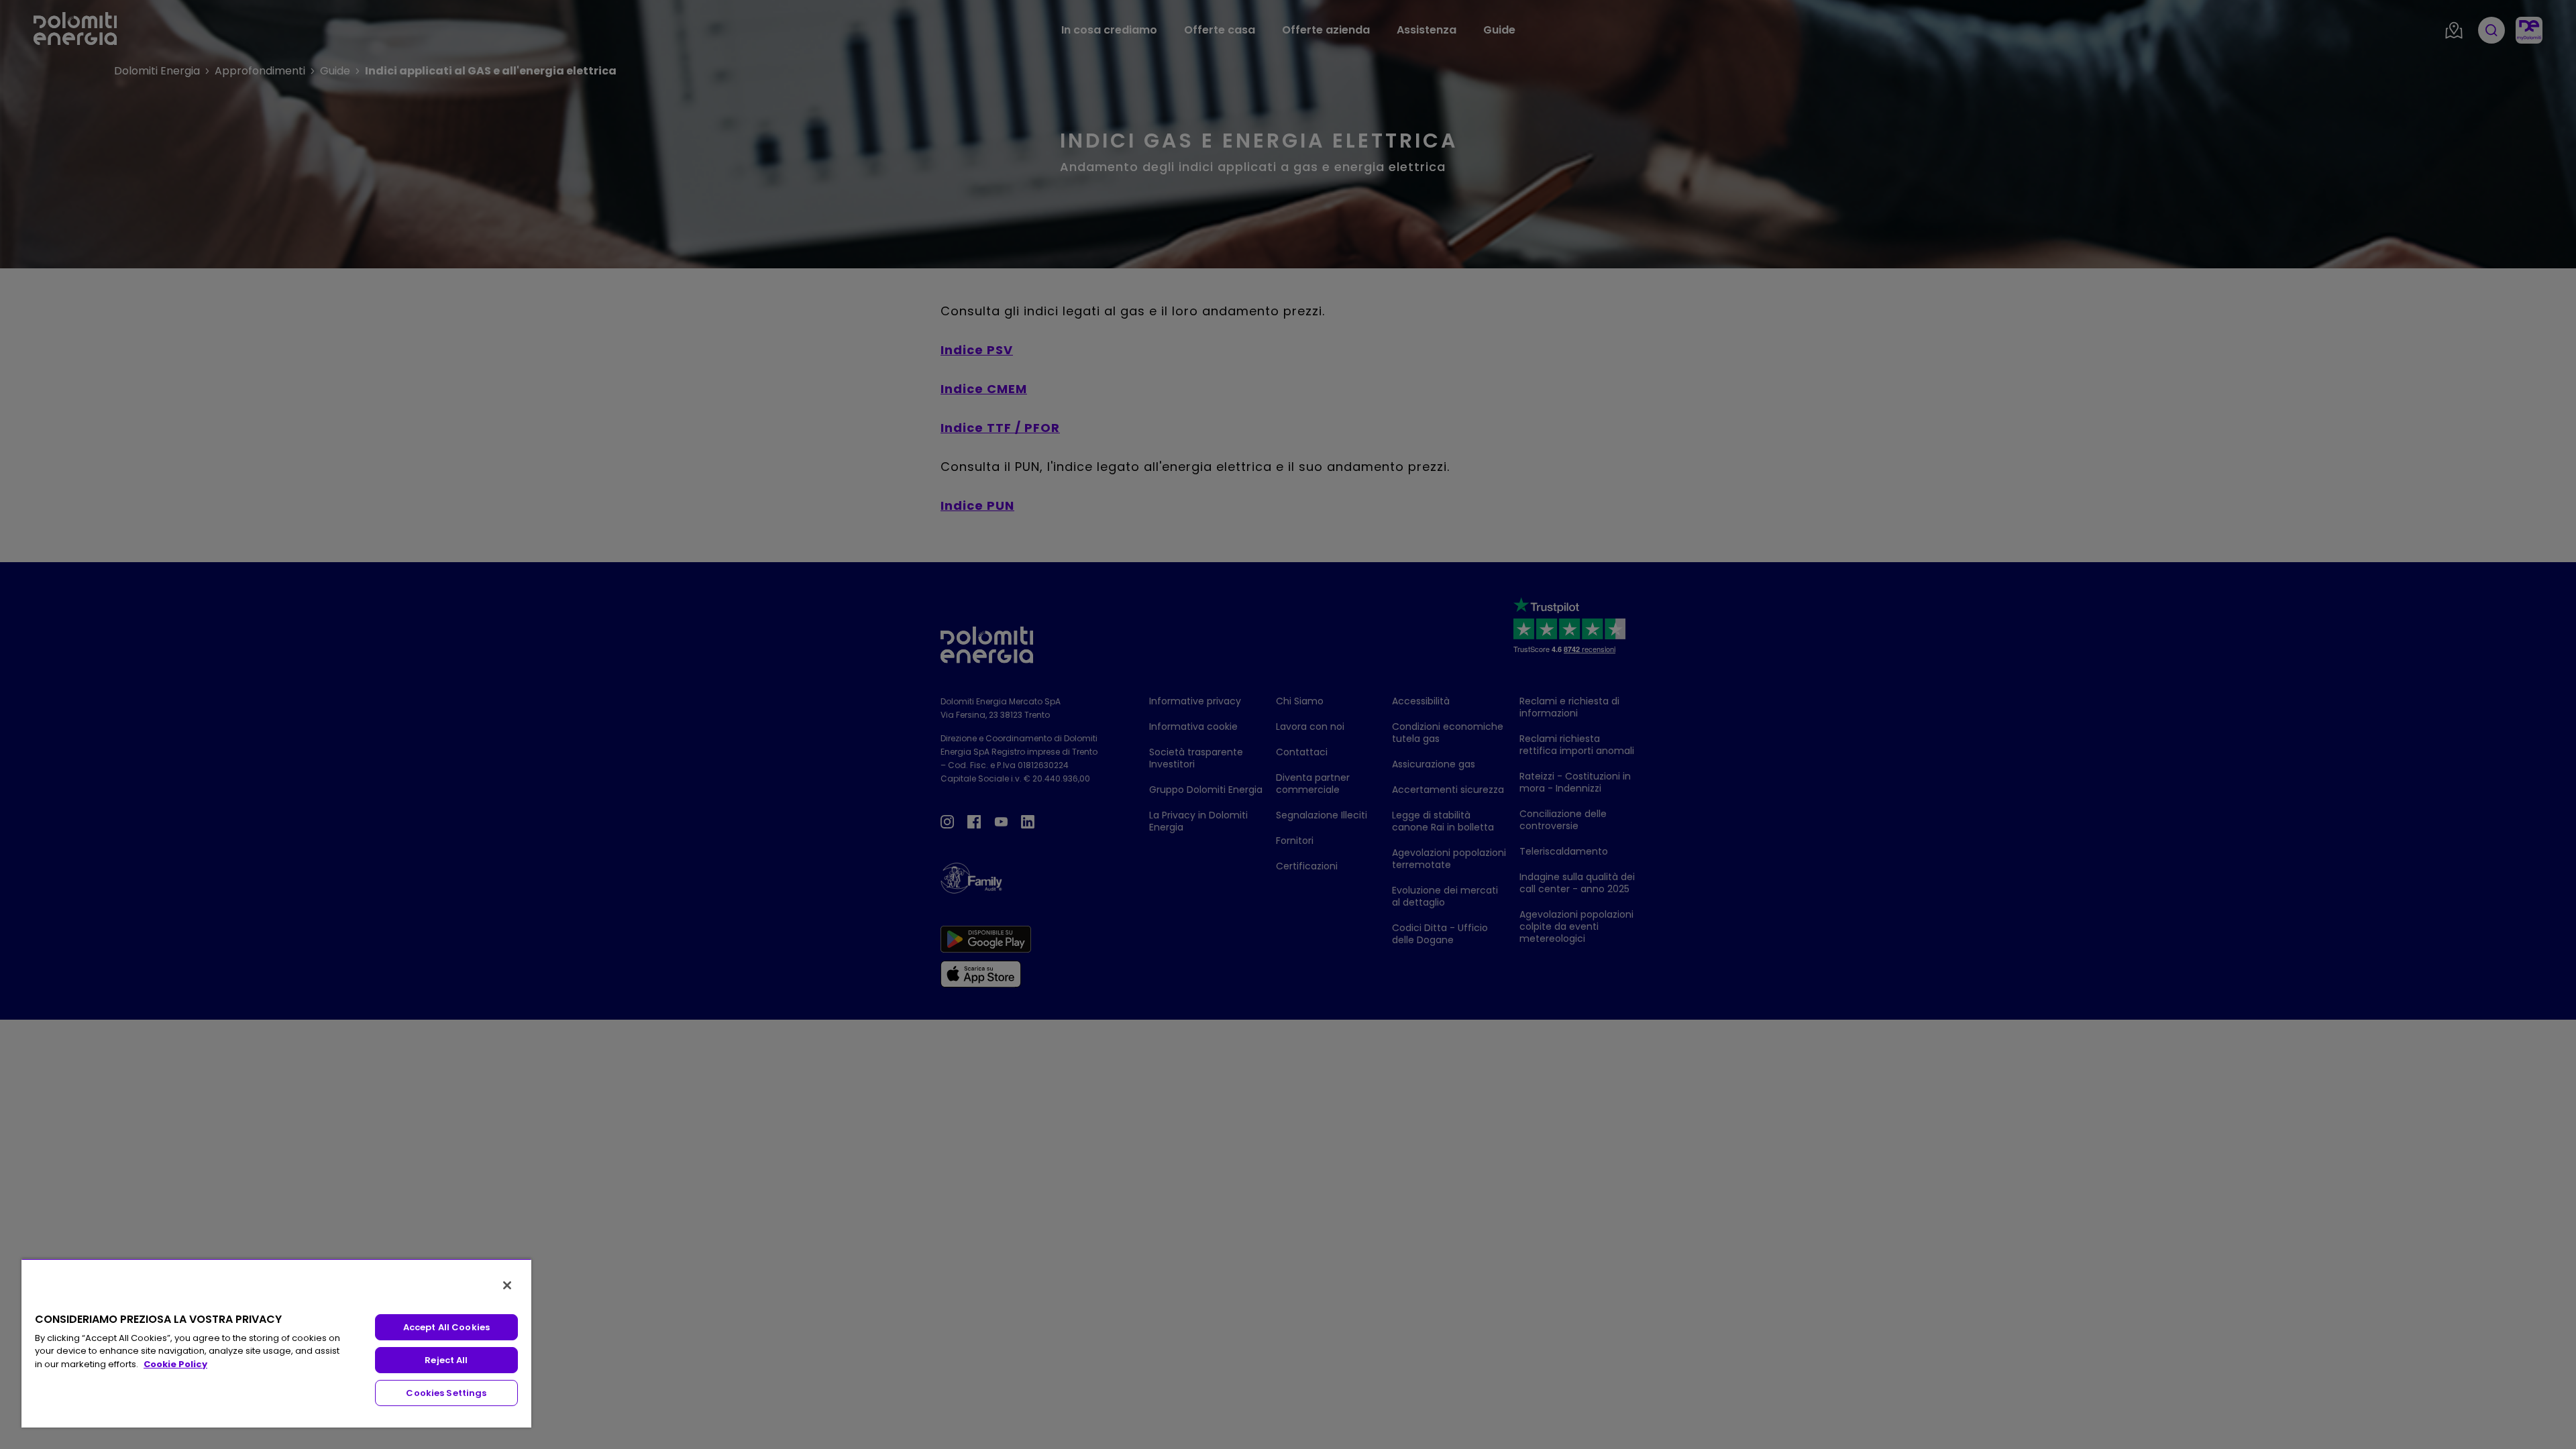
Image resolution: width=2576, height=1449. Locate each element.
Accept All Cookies (446, 1327)
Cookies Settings (446, 1393)
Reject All (446, 1360)
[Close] (507, 1285)
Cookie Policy (175, 1364)
